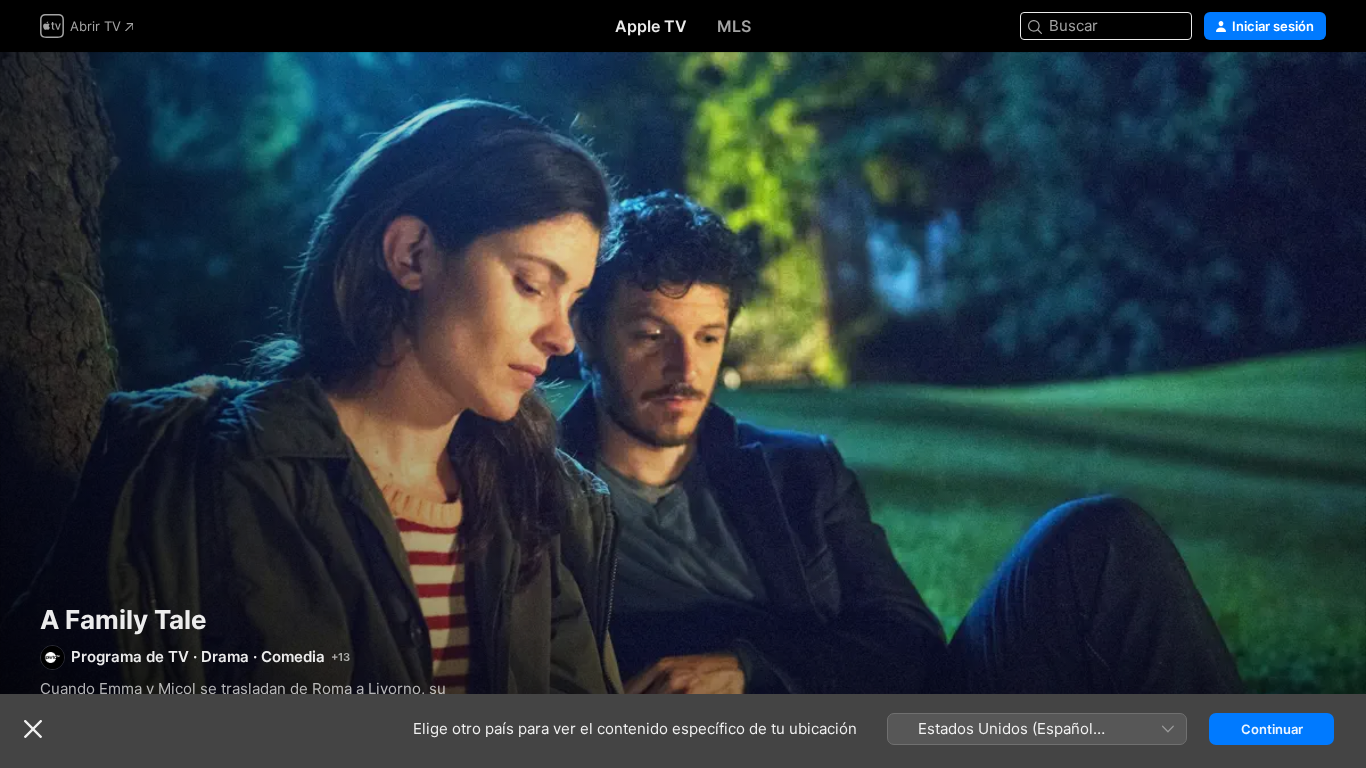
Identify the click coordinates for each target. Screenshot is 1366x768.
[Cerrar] (33, 729)
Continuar (1272, 729)
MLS (734, 26)
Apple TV (651, 26)
